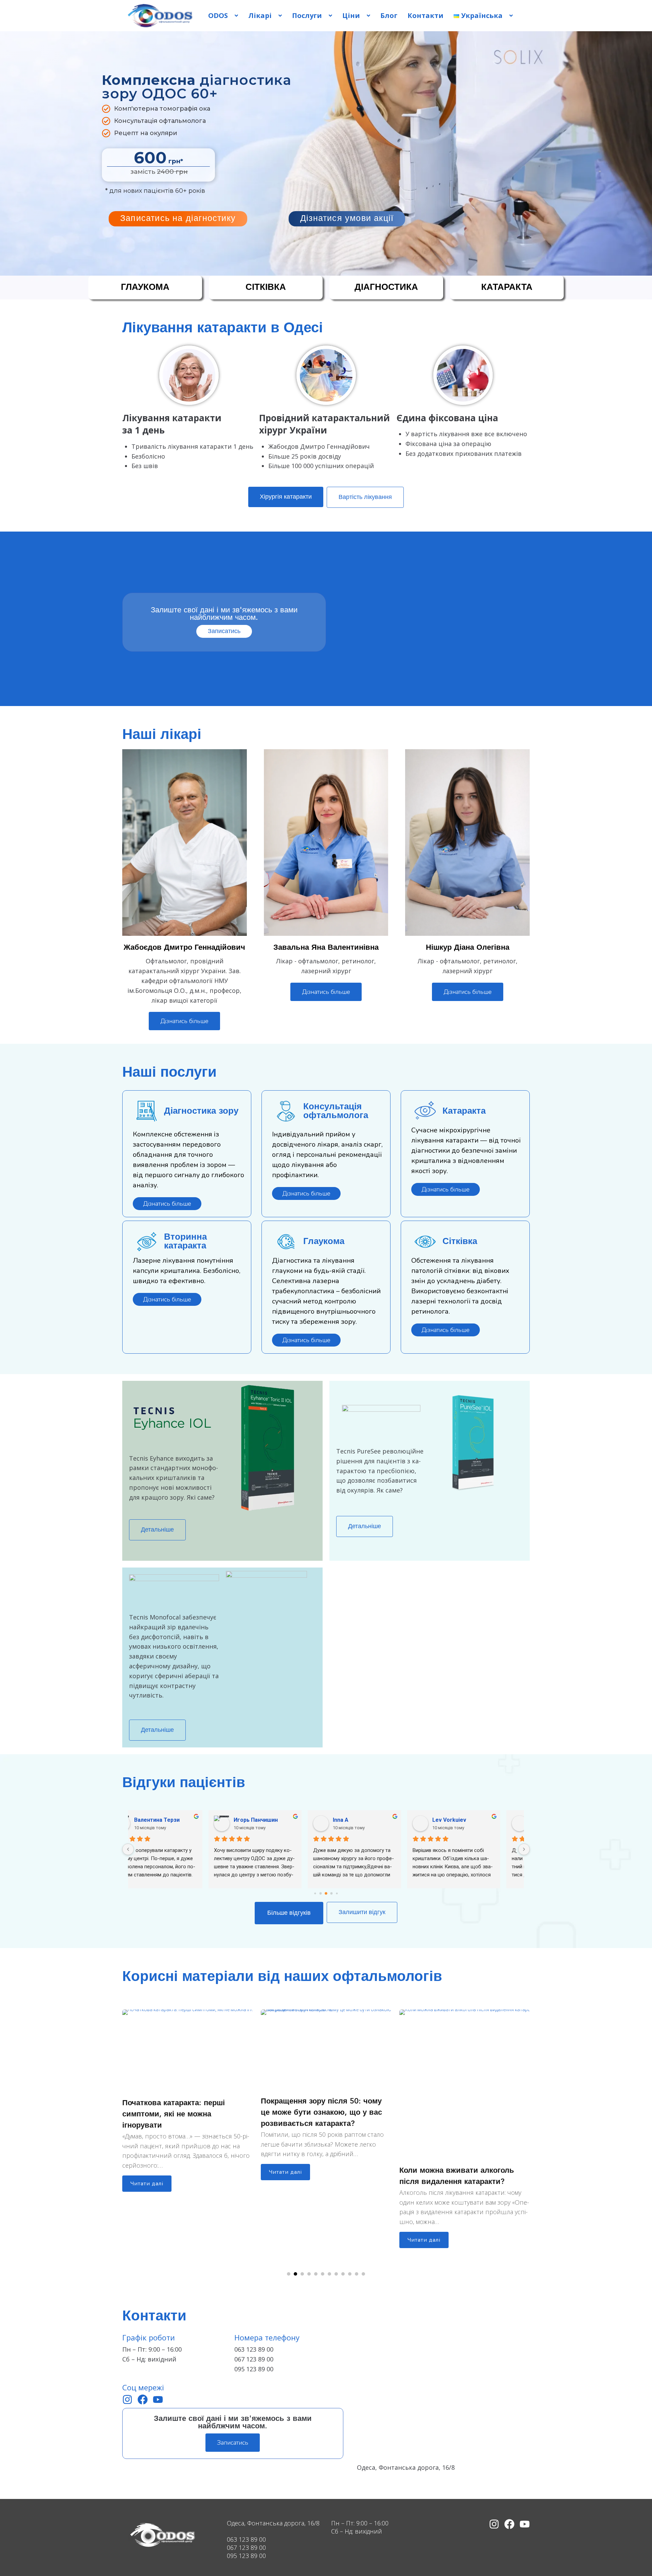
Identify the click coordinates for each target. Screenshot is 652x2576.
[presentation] (289, 2274)
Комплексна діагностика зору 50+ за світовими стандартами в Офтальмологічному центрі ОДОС (463, 2182)
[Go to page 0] (315, 1894)
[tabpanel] (187, 2095)
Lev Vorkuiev (272, 1820)
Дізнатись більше (184, 1021)
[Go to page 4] (337, 1894)
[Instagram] (127, 2399)
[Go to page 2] (326, 1894)
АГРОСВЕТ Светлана (382, 1820)
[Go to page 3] (332, 1894)
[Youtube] (158, 2399)
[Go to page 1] (321, 1894)
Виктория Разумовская (485, 1820)
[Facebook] (143, 2399)
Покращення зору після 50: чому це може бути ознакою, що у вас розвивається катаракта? (183, 2113)
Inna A (163, 1820)
